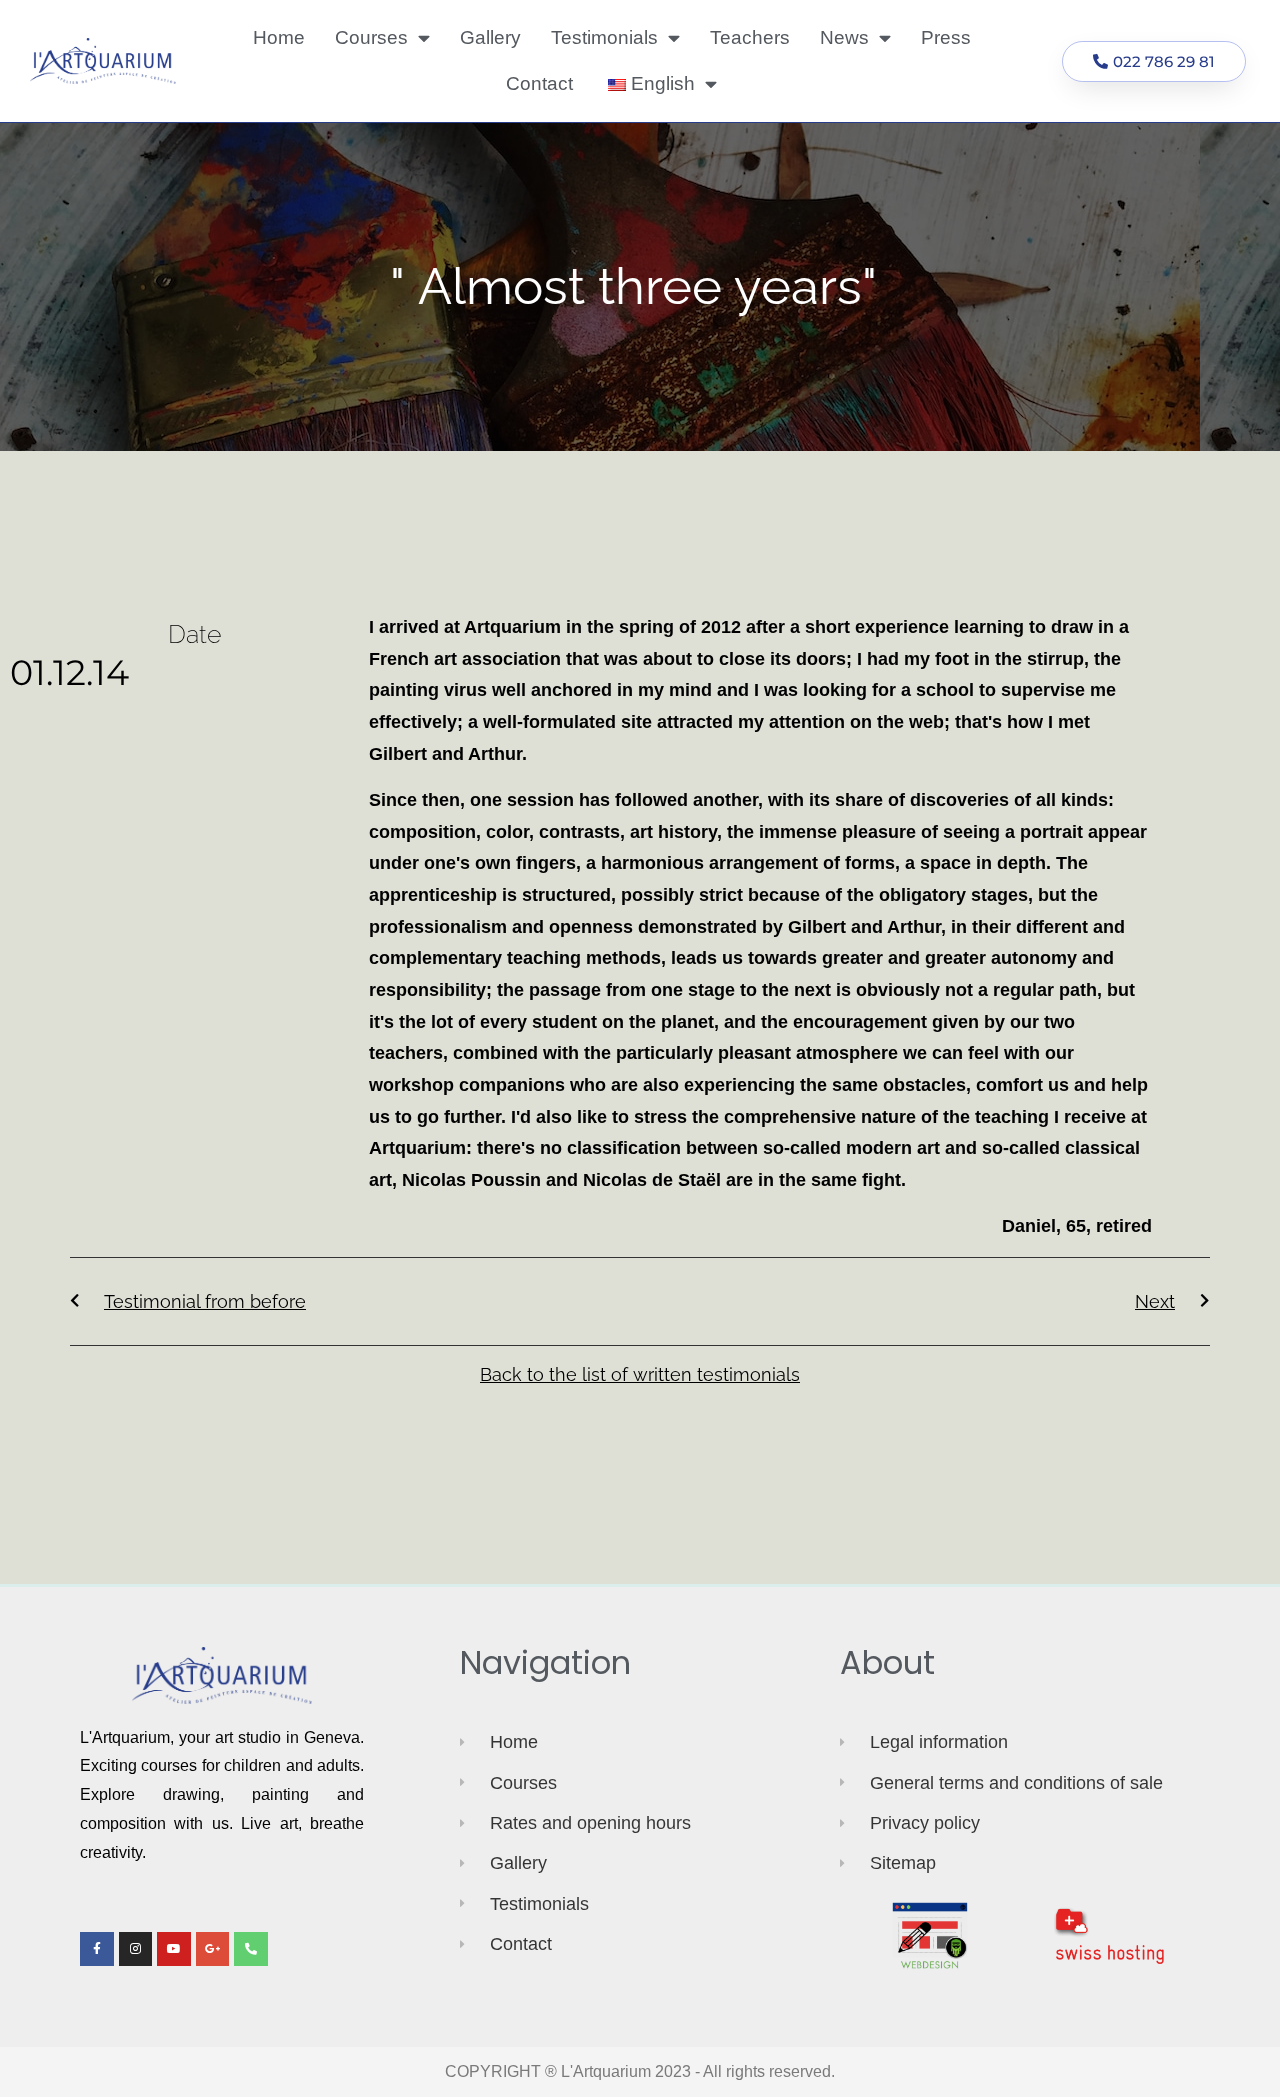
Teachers (750, 37)
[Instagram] (136, 1949)
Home (279, 37)
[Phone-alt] (251, 1949)
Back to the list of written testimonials (640, 1374)
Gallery (490, 37)
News (844, 37)
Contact (539, 83)
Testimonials (604, 37)
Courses (371, 37)
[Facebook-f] (97, 1949)
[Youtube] (174, 1949)
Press (946, 37)
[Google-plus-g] (213, 1949)
